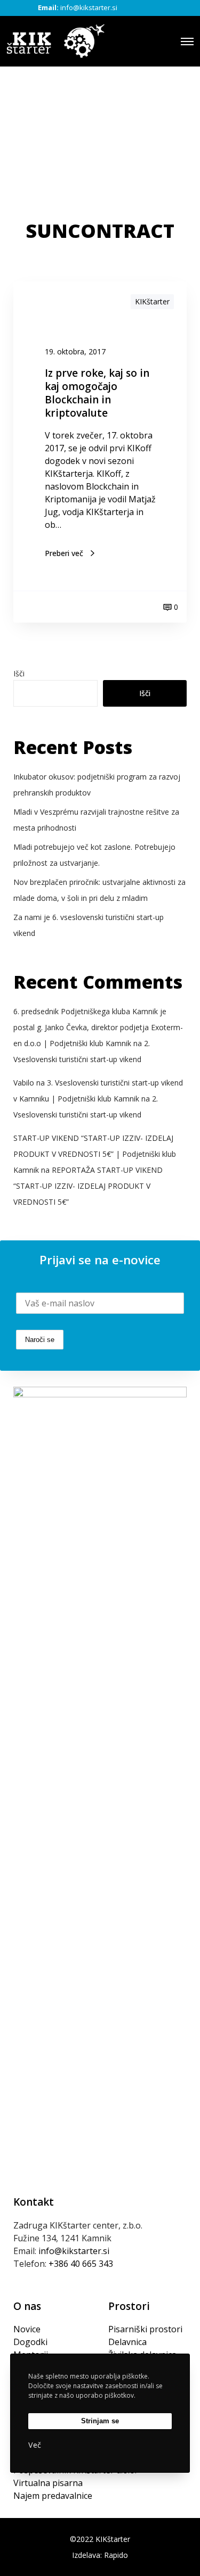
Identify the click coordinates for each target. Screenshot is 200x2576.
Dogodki (30, 2342)
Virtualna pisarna (48, 2483)
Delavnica (127, 2342)
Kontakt (34, 2202)
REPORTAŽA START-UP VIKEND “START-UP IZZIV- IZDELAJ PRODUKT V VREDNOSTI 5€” (88, 1186)
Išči (19, 673)
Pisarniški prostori (145, 2329)
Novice (27, 2329)
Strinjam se (100, 2421)
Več (35, 2445)
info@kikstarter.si (89, 7)
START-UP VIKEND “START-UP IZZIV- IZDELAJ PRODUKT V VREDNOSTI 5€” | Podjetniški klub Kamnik (95, 1154)
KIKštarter (152, 301)
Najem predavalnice (53, 2496)
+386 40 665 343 (81, 2264)
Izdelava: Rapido (100, 2555)
